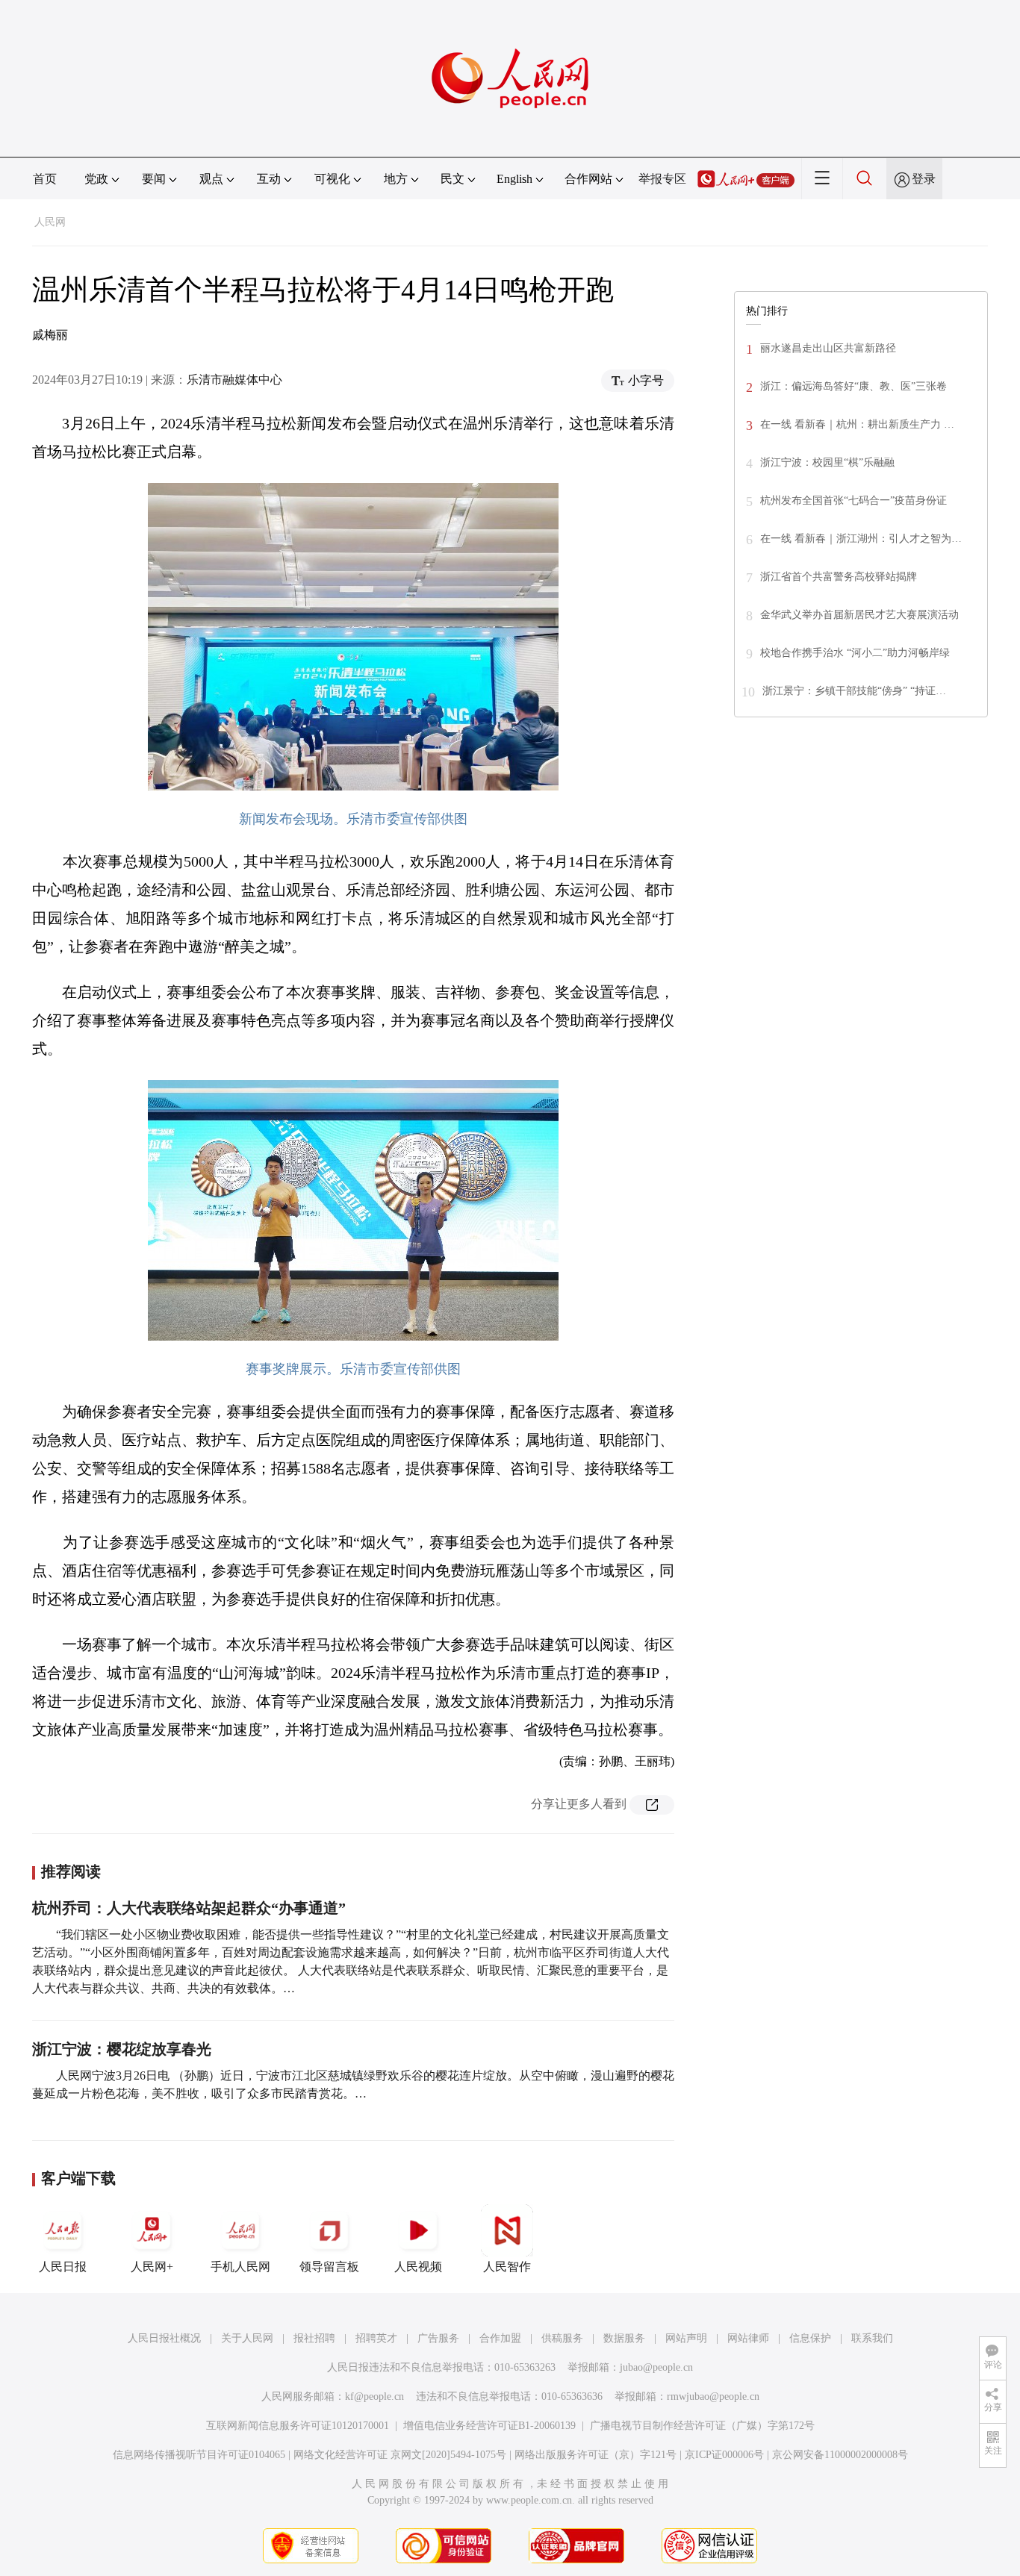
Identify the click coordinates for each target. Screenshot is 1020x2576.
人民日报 (63, 2267)
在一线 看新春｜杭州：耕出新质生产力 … (857, 424)
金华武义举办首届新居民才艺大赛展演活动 (859, 615)
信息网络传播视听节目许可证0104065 (199, 2455)
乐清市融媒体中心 (234, 380)
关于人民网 (247, 2338)
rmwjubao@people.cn (713, 2396)
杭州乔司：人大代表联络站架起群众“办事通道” (189, 1908)
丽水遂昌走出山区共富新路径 (828, 348)
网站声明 (686, 2338)
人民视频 (418, 2267)
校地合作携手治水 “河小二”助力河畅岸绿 (855, 653)
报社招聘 (314, 2338)
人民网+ (152, 2267)
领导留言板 (329, 2267)
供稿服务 (562, 2338)
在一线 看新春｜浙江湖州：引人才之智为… (861, 539)
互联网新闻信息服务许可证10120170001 (298, 2426)
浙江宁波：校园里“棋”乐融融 (827, 462)
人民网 (50, 222)
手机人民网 (240, 2267)
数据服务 (624, 2338)
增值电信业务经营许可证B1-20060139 (489, 2426)
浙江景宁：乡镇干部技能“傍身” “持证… (854, 691)
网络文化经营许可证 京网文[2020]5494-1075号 (400, 2455)
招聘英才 (376, 2338)
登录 (924, 179)
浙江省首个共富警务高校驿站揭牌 (839, 577)
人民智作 (507, 2267)
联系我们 (872, 2338)
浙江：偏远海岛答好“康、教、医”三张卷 (853, 386)
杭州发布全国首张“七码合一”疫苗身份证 (853, 500)
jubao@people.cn (656, 2367)
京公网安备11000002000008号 (840, 2455)
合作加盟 (500, 2338)
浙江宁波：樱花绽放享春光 (122, 2049)
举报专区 (662, 179)
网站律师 (748, 2338)
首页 (45, 179)
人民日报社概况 (164, 2338)
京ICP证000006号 (724, 2455)
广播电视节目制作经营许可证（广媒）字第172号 (702, 2426)
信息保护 (810, 2338)
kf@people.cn (374, 2396)
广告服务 (438, 2338)
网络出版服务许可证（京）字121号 (595, 2455)
